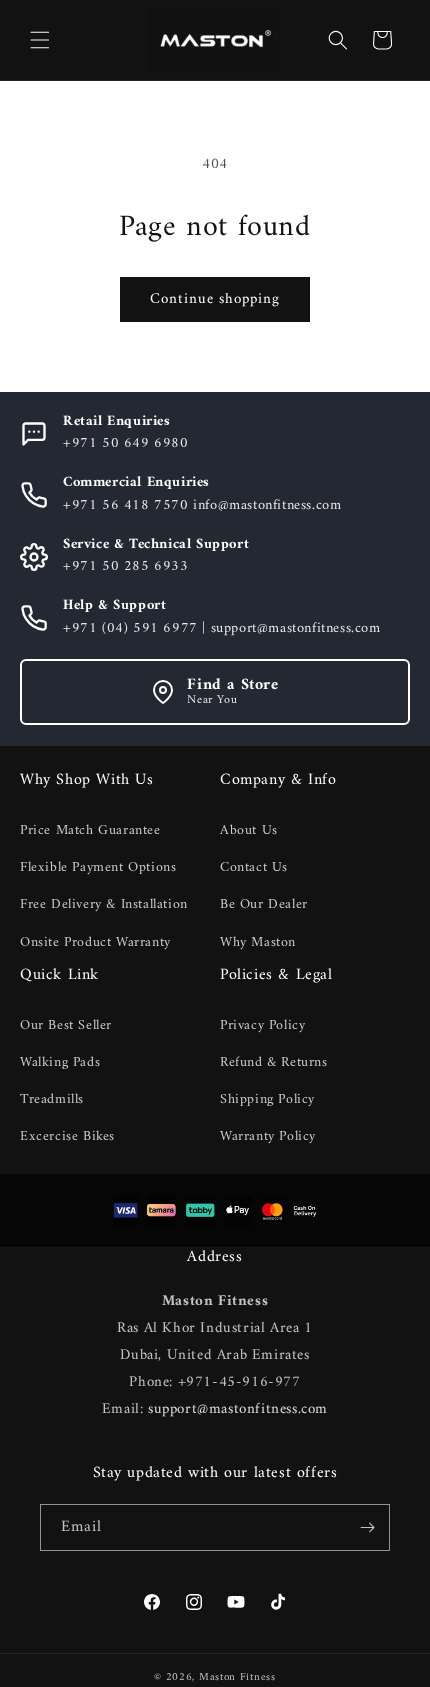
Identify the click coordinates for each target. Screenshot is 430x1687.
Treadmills (52, 1099)
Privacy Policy (262, 1025)
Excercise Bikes (67, 1136)
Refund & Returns (274, 1062)
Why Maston (258, 942)
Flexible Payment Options (98, 867)
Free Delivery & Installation (104, 904)
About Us (249, 830)
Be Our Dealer (264, 904)
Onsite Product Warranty (95, 942)
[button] (40, 40)
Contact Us (254, 867)
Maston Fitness (237, 1677)
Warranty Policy (268, 1136)
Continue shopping (215, 299)
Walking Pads (60, 1062)
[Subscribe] (367, 1527)
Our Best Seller (66, 1025)
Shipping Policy (267, 1099)
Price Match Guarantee (90, 830)
